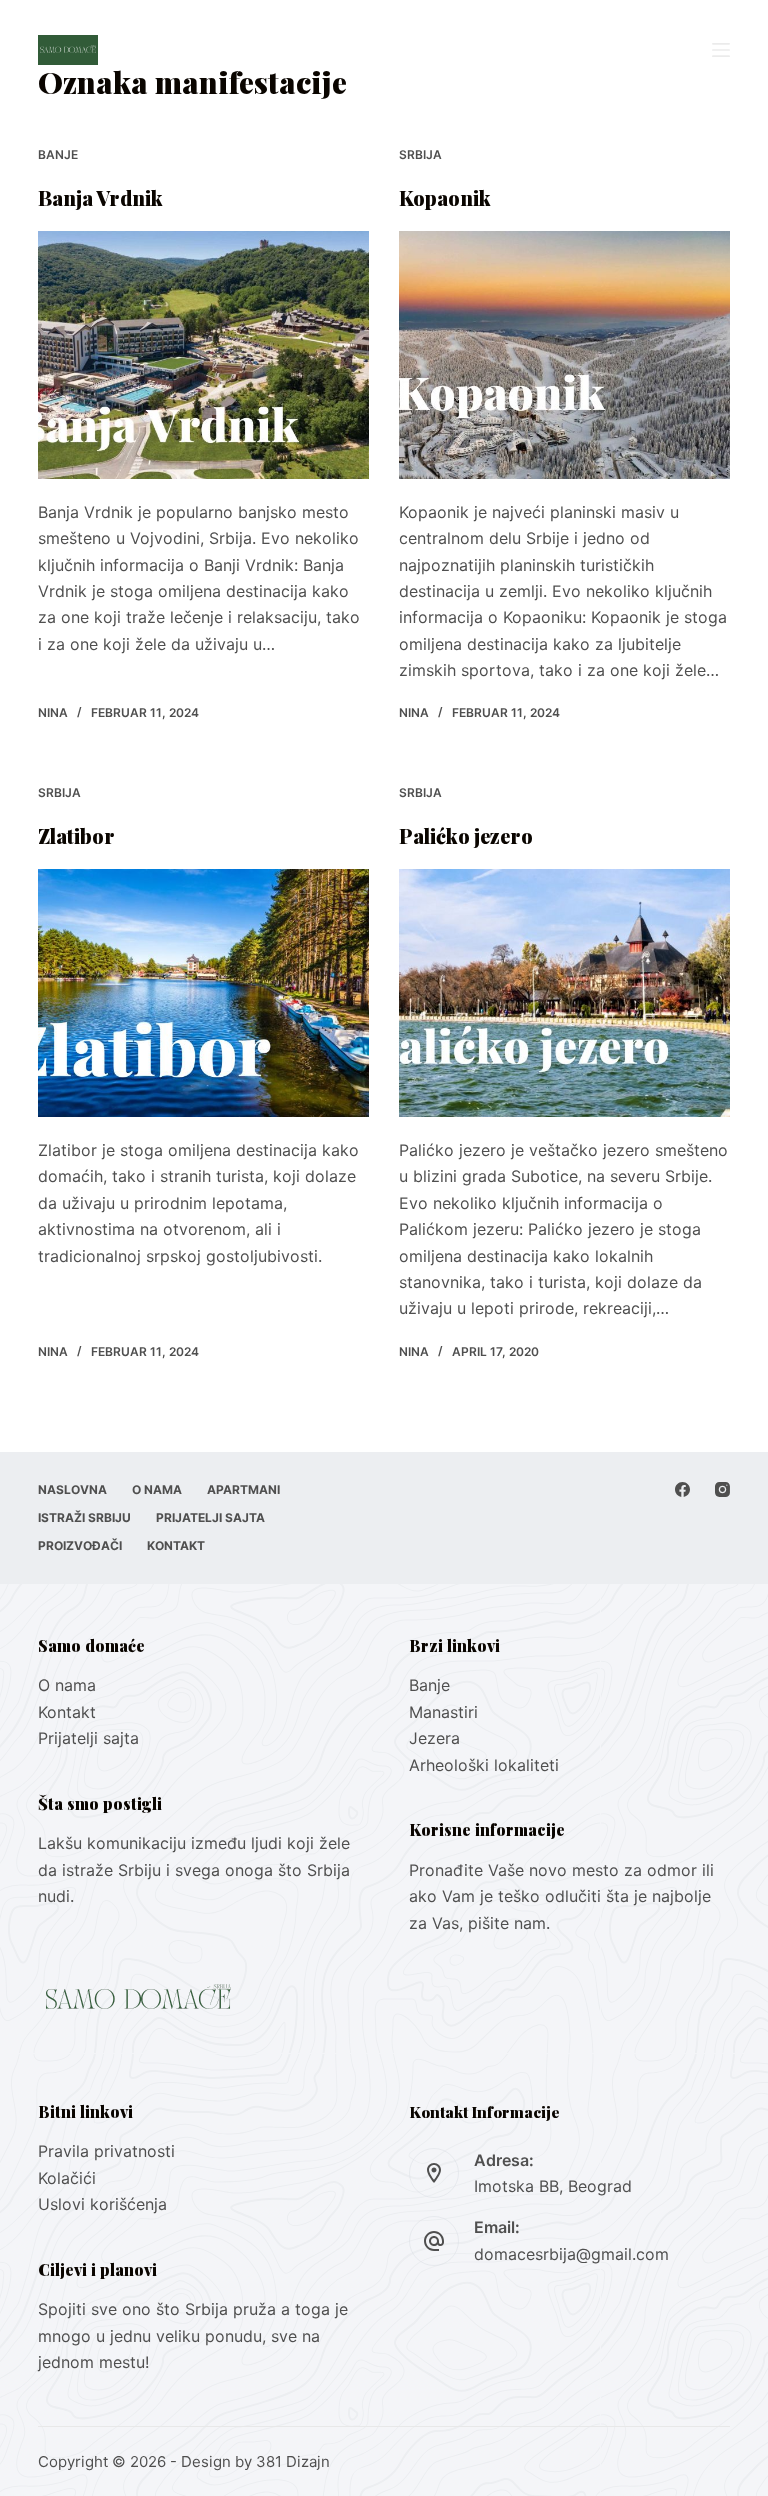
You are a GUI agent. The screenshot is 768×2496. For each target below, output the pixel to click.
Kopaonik (445, 197)
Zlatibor (76, 835)
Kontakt (176, 1545)
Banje (58, 154)
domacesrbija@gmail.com (571, 2254)
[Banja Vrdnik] (203, 355)
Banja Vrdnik (100, 197)
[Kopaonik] (564, 355)
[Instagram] (722, 1489)
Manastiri (443, 1712)
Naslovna (72, 1489)
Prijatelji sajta (210, 1517)
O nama (157, 1489)
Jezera (434, 1738)
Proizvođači (80, 1545)
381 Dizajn (293, 2461)
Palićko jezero (466, 835)
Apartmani (243, 1489)
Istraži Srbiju (84, 1517)
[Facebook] (682, 1489)
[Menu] (721, 50)
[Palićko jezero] (564, 993)
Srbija (420, 154)
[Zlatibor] (203, 993)
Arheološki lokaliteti (484, 1765)
